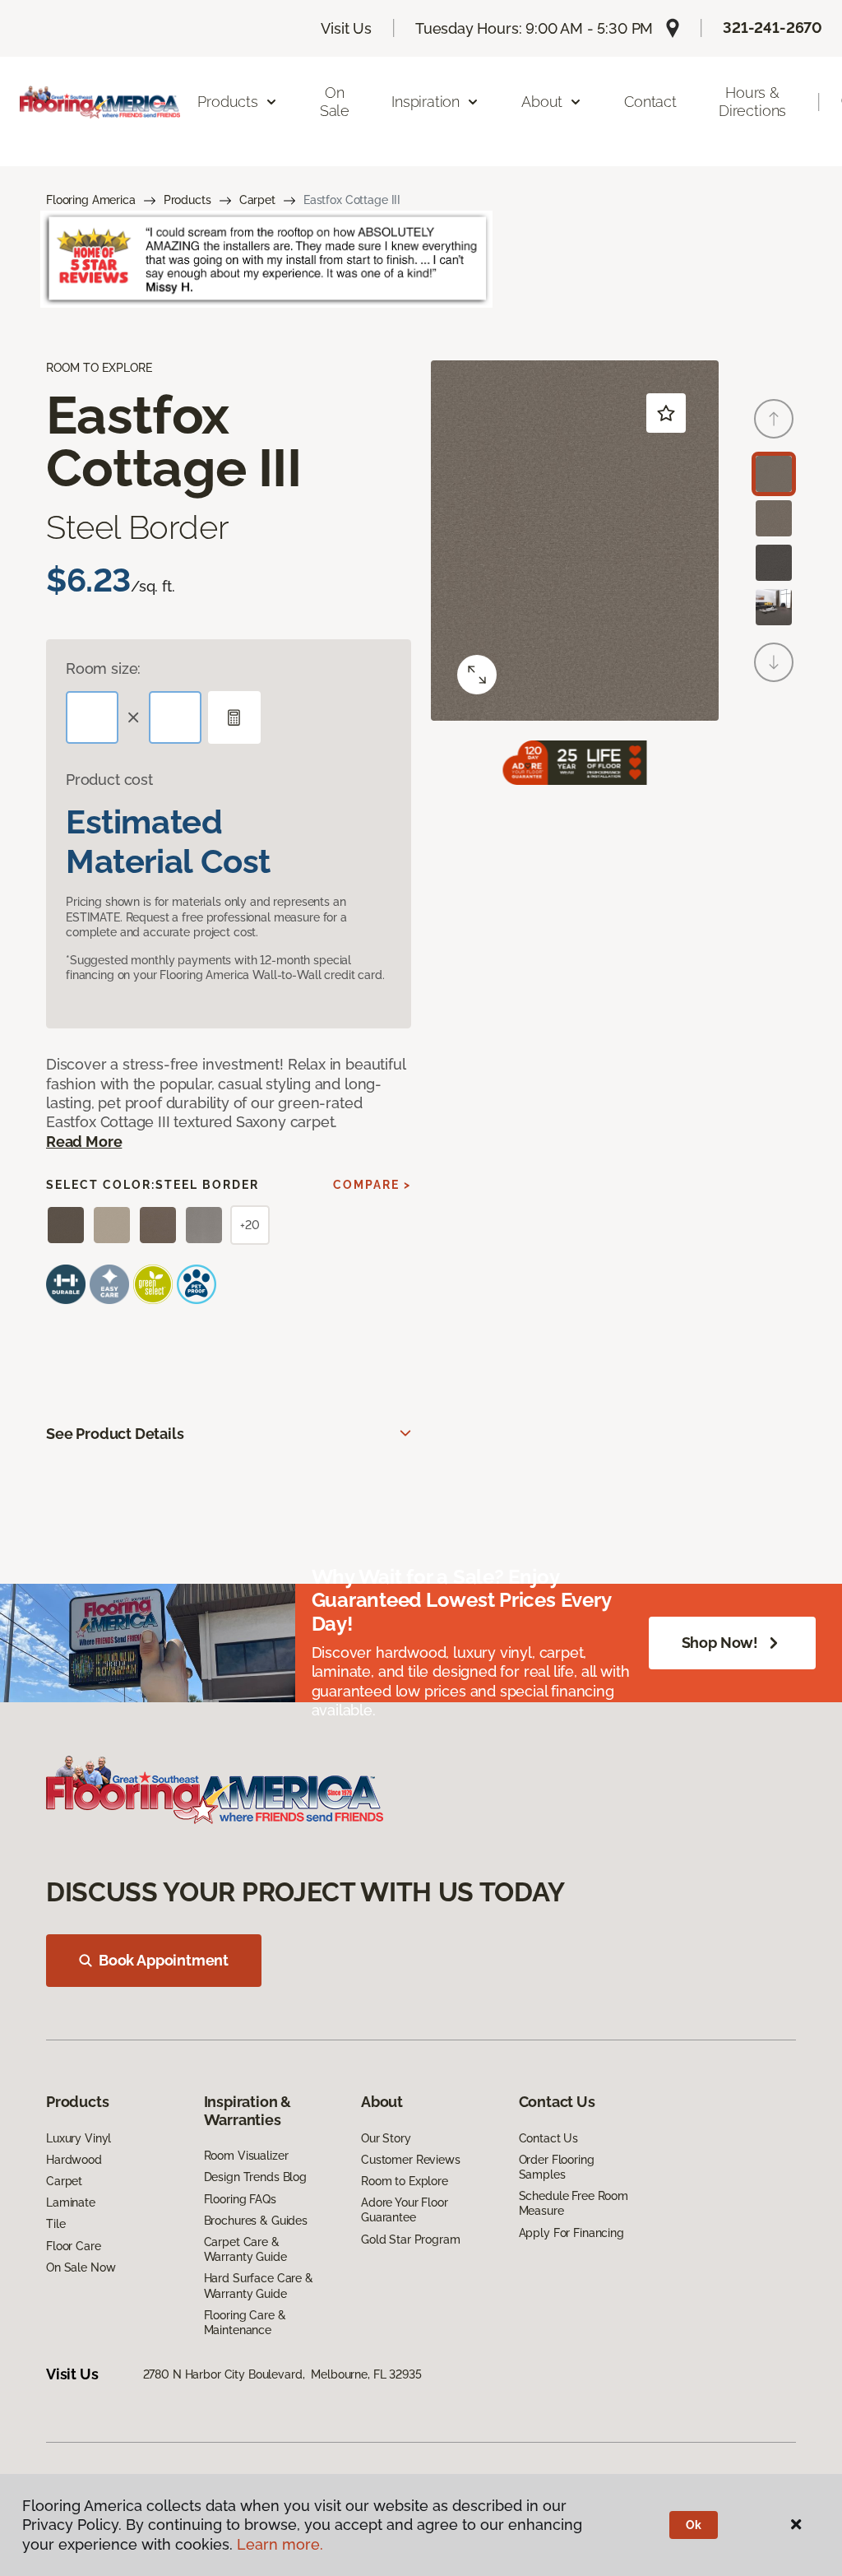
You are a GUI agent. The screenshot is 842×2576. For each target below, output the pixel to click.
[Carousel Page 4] (774, 607)
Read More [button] (84, 1142)
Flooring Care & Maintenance (245, 2323)
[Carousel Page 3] (774, 563)
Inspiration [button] (426, 102)
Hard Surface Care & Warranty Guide (259, 2286)
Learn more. (280, 2544)
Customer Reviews (411, 2160)
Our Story (386, 2138)
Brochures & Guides (256, 2221)
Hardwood (74, 2160)
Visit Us (346, 28)
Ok (694, 2525)
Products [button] (228, 102)
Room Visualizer (246, 2156)
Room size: (103, 668)
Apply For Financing (571, 2233)
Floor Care (74, 2246)
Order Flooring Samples (557, 2167)
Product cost (109, 780)
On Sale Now (81, 2267)
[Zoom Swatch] (477, 675)
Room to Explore (405, 2181)
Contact (650, 102)
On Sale (335, 102)
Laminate (71, 2202)
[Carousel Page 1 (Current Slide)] (774, 474)
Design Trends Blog (255, 2177)
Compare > (372, 1185)
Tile (56, 2224)
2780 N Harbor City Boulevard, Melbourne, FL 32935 (282, 2374)
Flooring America (91, 200)
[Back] (774, 419)
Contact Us (549, 2138)
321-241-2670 (773, 28)
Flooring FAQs (240, 2199)
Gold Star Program (411, 2239)
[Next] (774, 662)
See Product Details (115, 1434)
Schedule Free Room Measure (574, 2203)
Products (187, 200)
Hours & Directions (752, 102)
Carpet (257, 200)
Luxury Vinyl (79, 2138)
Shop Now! (720, 1643)
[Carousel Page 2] (774, 518)
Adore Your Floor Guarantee (405, 2210)
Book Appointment (164, 1960)
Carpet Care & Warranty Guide (245, 2249)
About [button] (542, 102)
